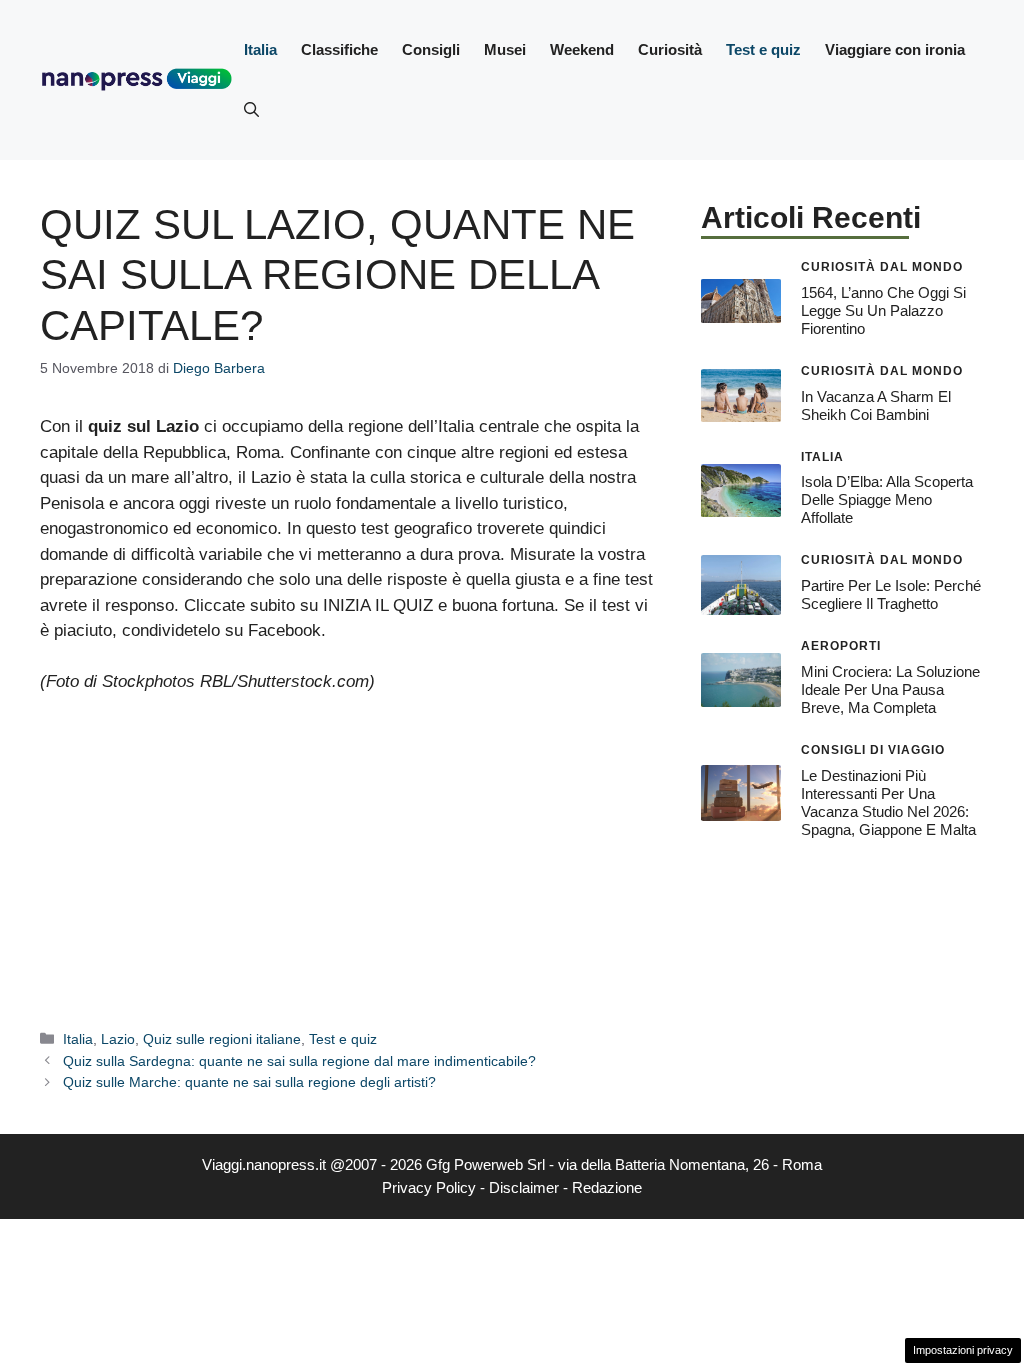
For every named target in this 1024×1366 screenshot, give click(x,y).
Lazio (118, 1039)
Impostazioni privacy (963, 1350)
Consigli (431, 49)
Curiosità (670, 49)
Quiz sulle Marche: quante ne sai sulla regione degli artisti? (249, 1082)
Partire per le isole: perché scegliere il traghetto (891, 594)
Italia (260, 49)
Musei (505, 49)
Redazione (607, 1187)
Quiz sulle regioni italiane (222, 1039)
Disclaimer (524, 1187)
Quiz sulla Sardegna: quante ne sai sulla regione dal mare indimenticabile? (299, 1061)
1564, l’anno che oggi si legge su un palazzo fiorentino (883, 310)
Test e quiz (763, 49)
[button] (251, 110)
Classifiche (339, 49)
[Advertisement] (350, 860)
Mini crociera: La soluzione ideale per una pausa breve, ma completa (890, 689)
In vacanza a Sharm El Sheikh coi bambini (876, 405)
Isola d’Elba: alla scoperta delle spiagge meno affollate (887, 499)
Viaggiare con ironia (895, 49)
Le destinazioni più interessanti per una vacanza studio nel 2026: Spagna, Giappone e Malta (888, 802)
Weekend (582, 49)
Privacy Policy (429, 1187)
